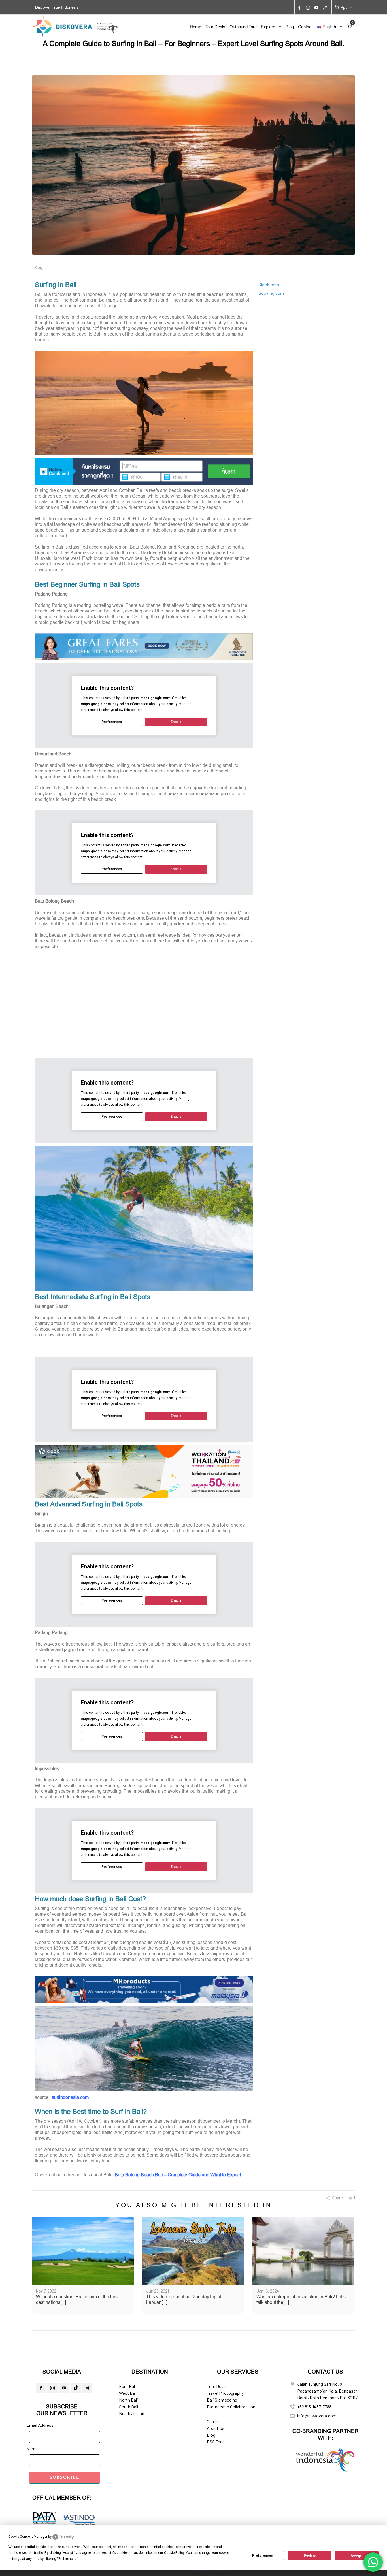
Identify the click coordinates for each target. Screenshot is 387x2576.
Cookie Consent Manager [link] (28, 2537)
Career (213, 2421)
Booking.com (271, 293)
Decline (310, 2556)
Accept (357, 2556)
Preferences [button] (67, 2559)
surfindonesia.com (70, 2097)
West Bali (128, 2393)
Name (32, 2448)
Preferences (262, 2556)
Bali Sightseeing (222, 2400)
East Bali (127, 2386)
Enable (176, 722)
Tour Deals (217, 2386)
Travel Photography (225, 2393)
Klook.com (269, 284)
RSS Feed (216, 2442)
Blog (38, 267)
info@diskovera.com (317, 2416)
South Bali (129, 2407)
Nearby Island (132, 2413)
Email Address (40, 2425)
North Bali (128, 2400)
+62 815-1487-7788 (314, 2407)
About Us (216, 2428)
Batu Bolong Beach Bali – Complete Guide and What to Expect (178, 2175)
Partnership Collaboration (231, 2407)
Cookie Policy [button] (174, 2553)
